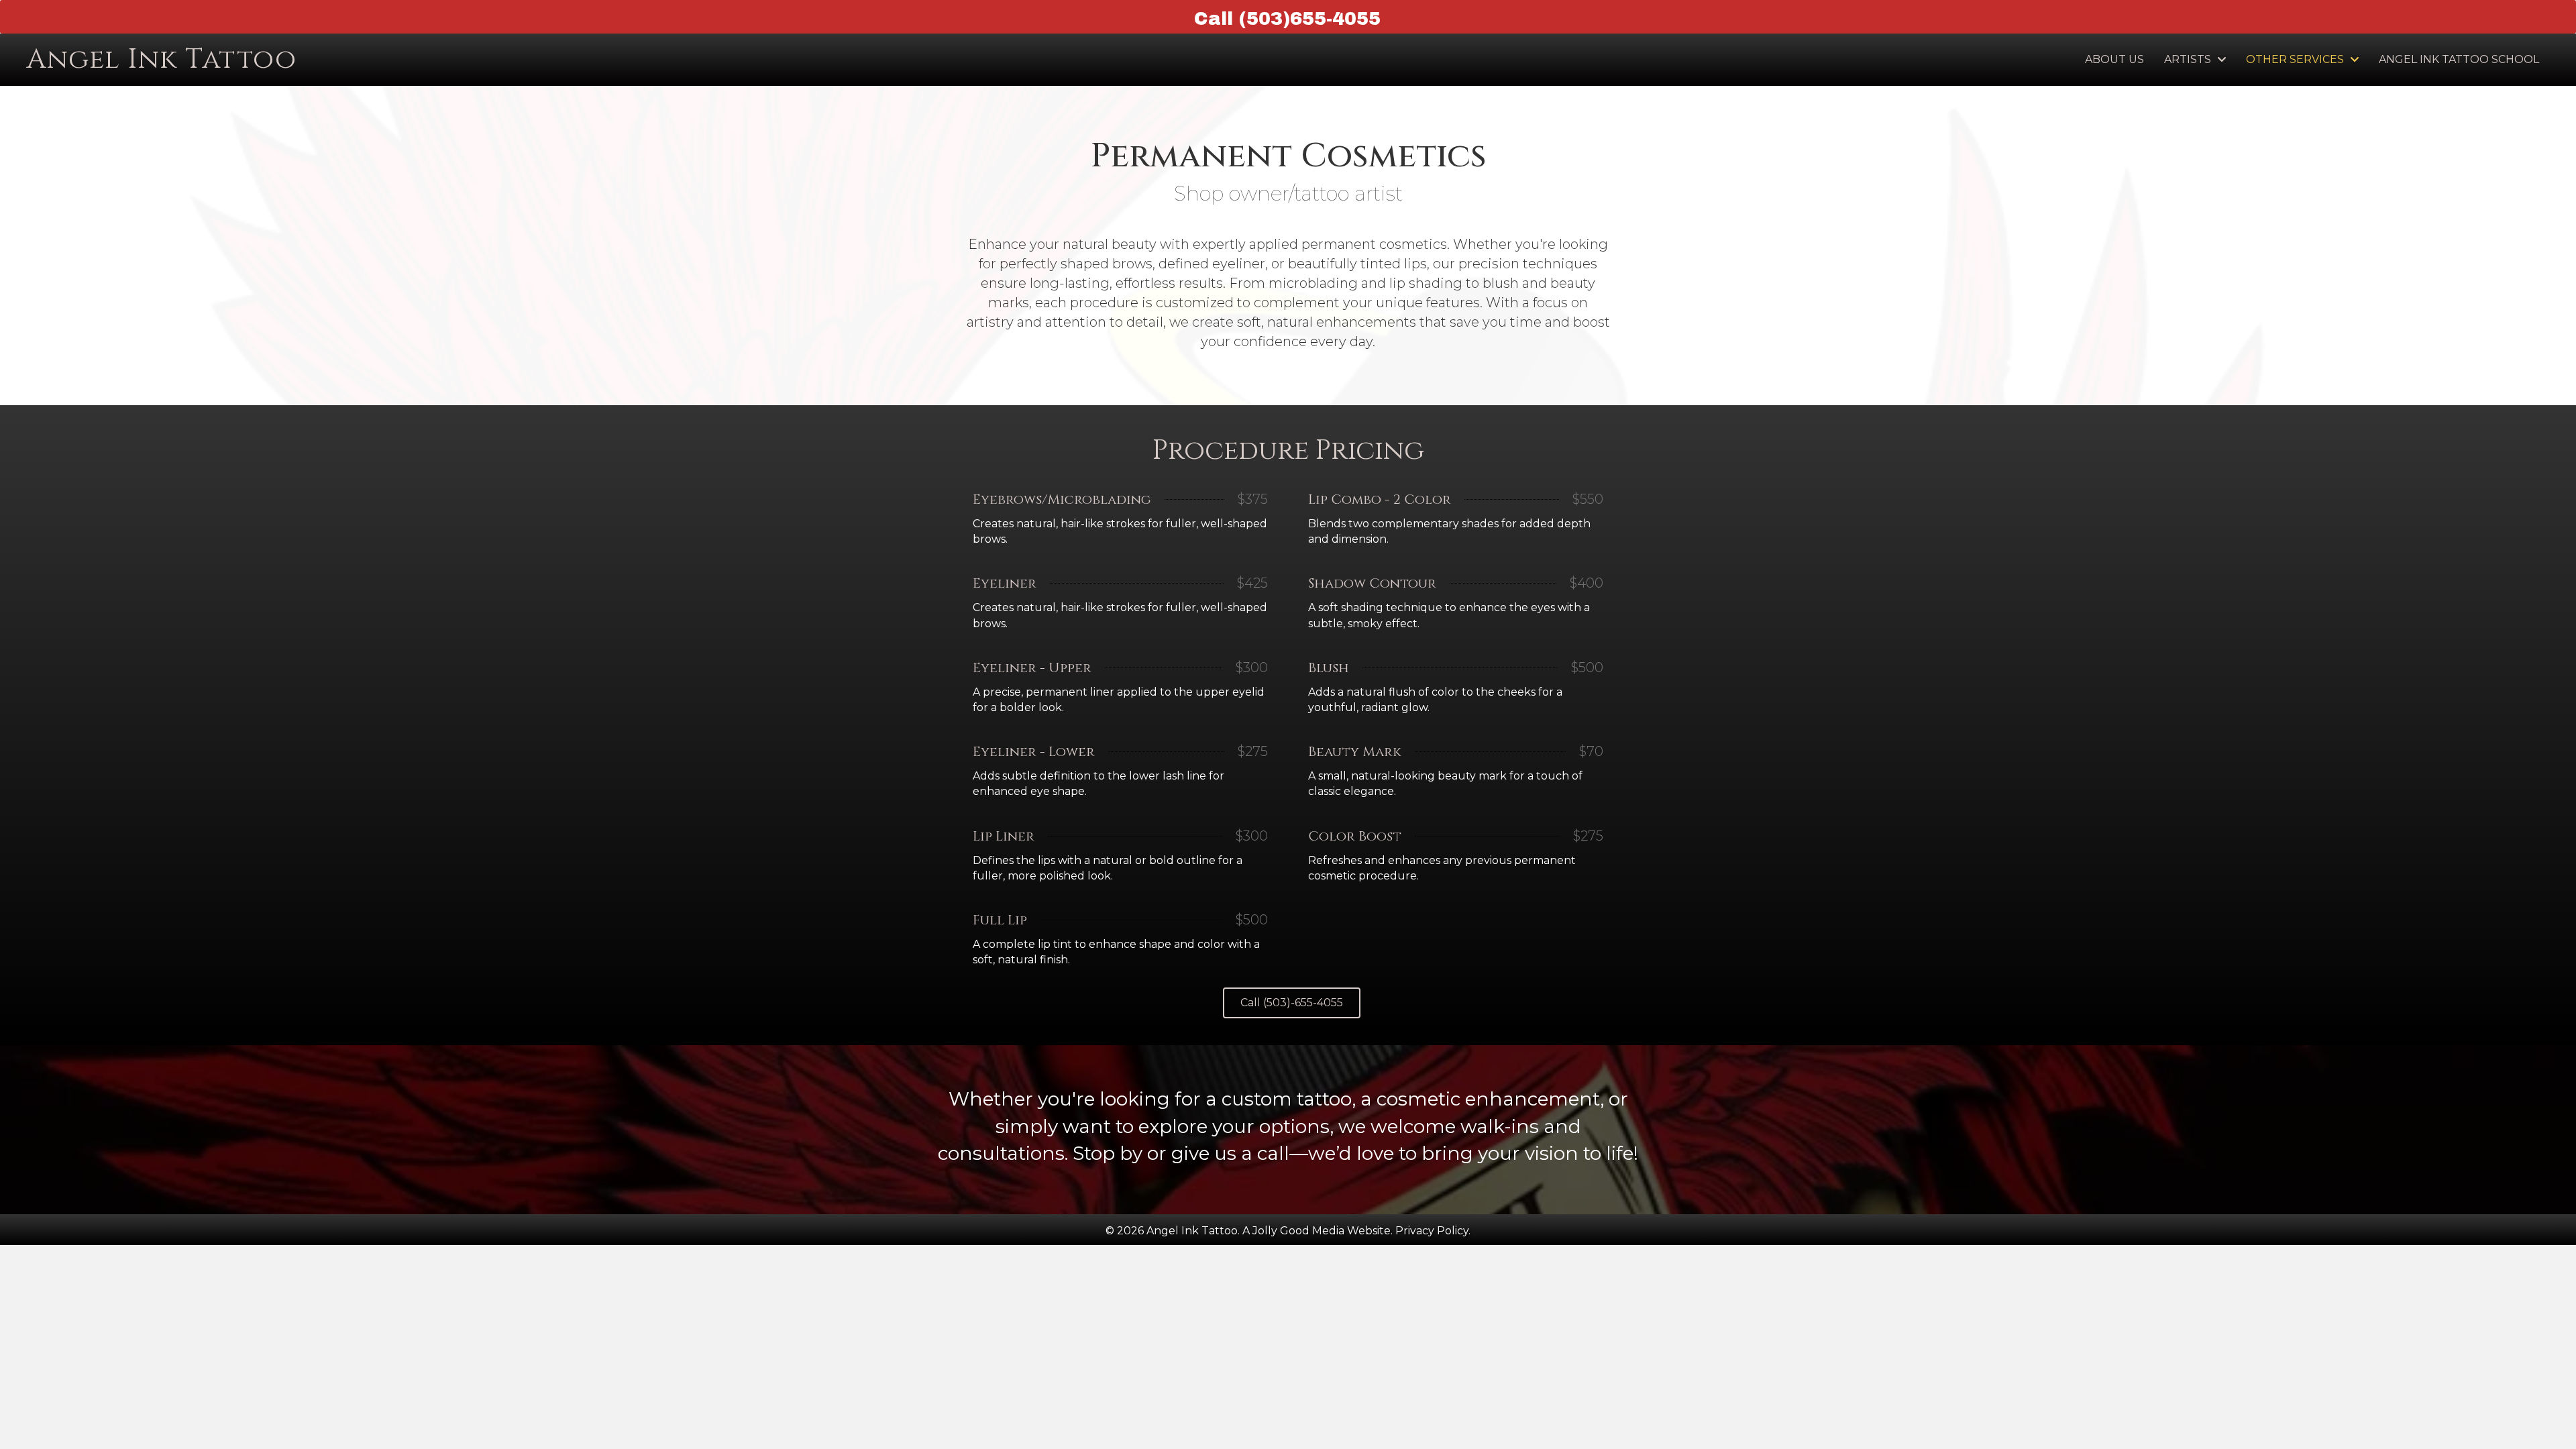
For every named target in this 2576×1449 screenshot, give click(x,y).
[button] (1292, 1003)
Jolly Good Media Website (1322, 1231)
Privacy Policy (1432, 1231)
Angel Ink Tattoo (162, 60)
